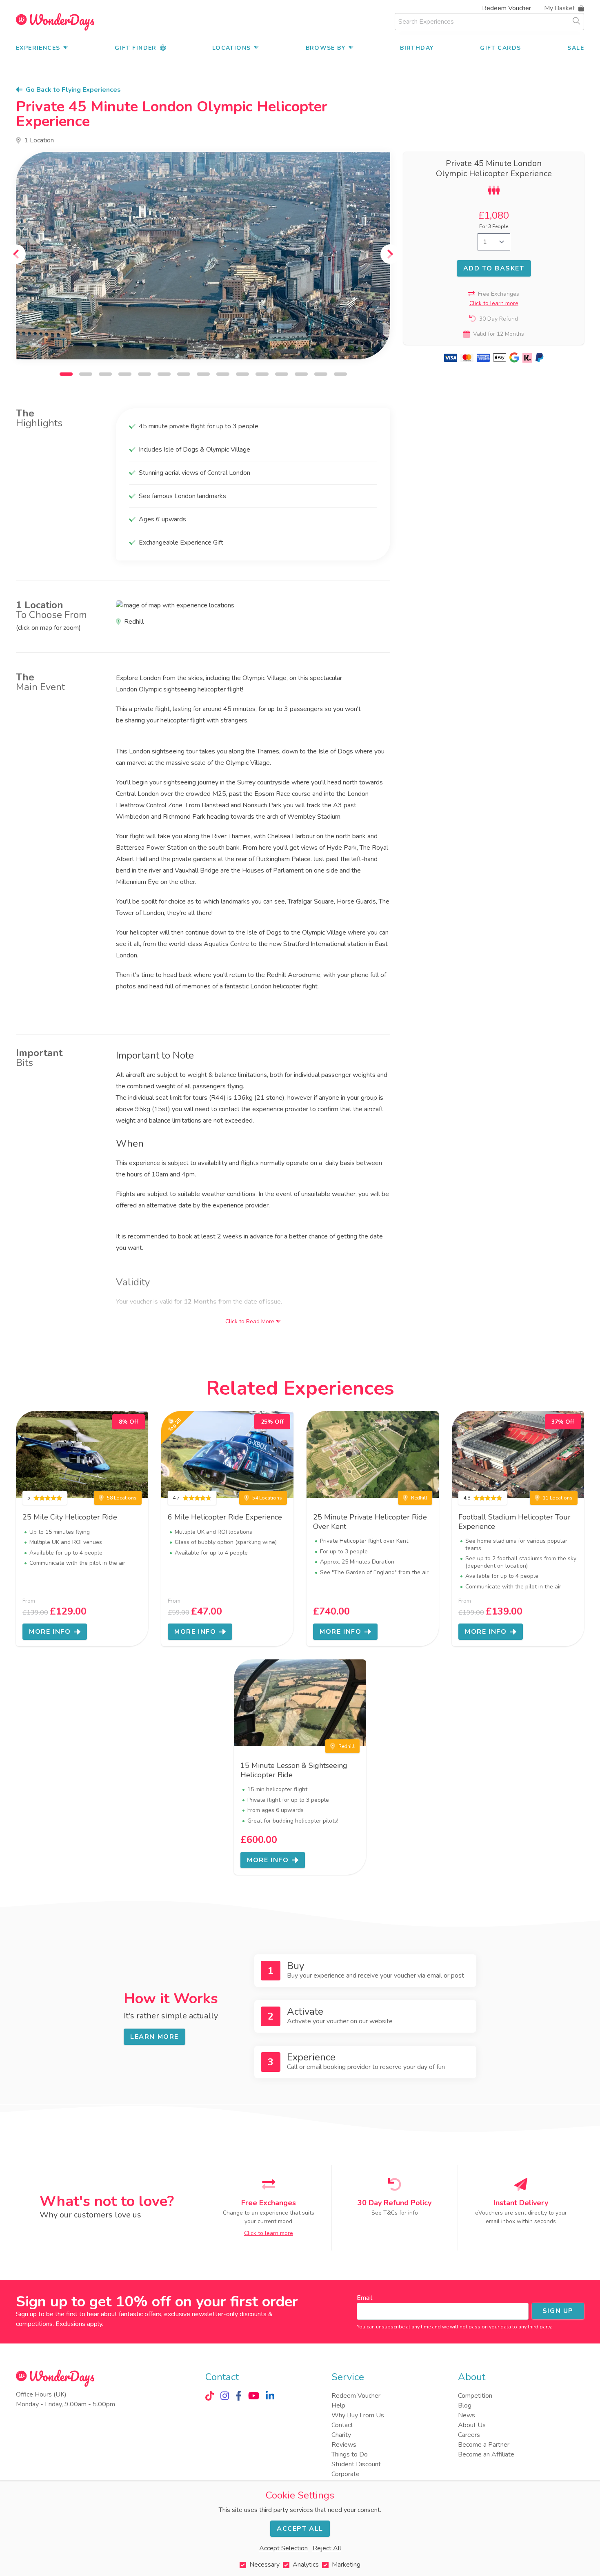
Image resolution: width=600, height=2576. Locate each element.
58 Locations (122, 1498)
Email (364, 2298)
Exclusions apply (79, 2324)
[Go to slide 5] (144, 374)
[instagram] (225, 2396)
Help (338, 2405)
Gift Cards (500, 48)
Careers (469, 2435)
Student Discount (356, 2464)
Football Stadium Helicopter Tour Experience (514, 1522)
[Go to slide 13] (301, 374)
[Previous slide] (16, 254)
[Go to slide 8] (203, 374)
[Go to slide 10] (242, 374)
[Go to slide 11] (262, 374)
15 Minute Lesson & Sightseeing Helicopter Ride (294, 1770)
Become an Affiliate (486, 2454)
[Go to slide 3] (105, 374)
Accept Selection (283, 2548)
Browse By (326, 48)
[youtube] (254, 2396)
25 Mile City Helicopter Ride (70, 1517)
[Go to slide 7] (184, 374)
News (467, 2415)
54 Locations (267, 1498)
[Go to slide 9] (223, 374)
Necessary (264, 2565)
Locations (232, 48)
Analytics (306, 2565)
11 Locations (558, 1498)
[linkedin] (270, 2396)
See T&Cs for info (395, 2213)
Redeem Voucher (507, 8)
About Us (472, 2425)
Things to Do (350, 2454)
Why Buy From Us (358, 2415)
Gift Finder (136, 48)
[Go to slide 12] (282, 374)
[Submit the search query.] (576, 21)
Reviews (344, 2445)
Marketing (346, 2565)
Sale (576, 48)
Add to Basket (494, 268)
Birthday (417, 48)
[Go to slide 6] (164, 374)
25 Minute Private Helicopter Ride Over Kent (370, 1522)
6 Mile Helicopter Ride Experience (225, 1517)
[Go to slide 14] (321, 374)
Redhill (419, 1498)
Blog (465, 2405)
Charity (341, 2435)
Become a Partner (484, 2445)
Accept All (300, 2529)
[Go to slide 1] (66, 374)
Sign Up (558, 2311)
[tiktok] (210, 2396)
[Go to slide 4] (125, 374)
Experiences (38, 48)
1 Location (39, 140)
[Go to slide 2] (86, 374)
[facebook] (239, 2396)
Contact (342, 2425)
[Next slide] (390, 254)
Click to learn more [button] (494, 303)
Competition (475, 2396)
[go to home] (55, 22)
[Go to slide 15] (340, 374)
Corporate (346, 2474)
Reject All (327, 2548)
